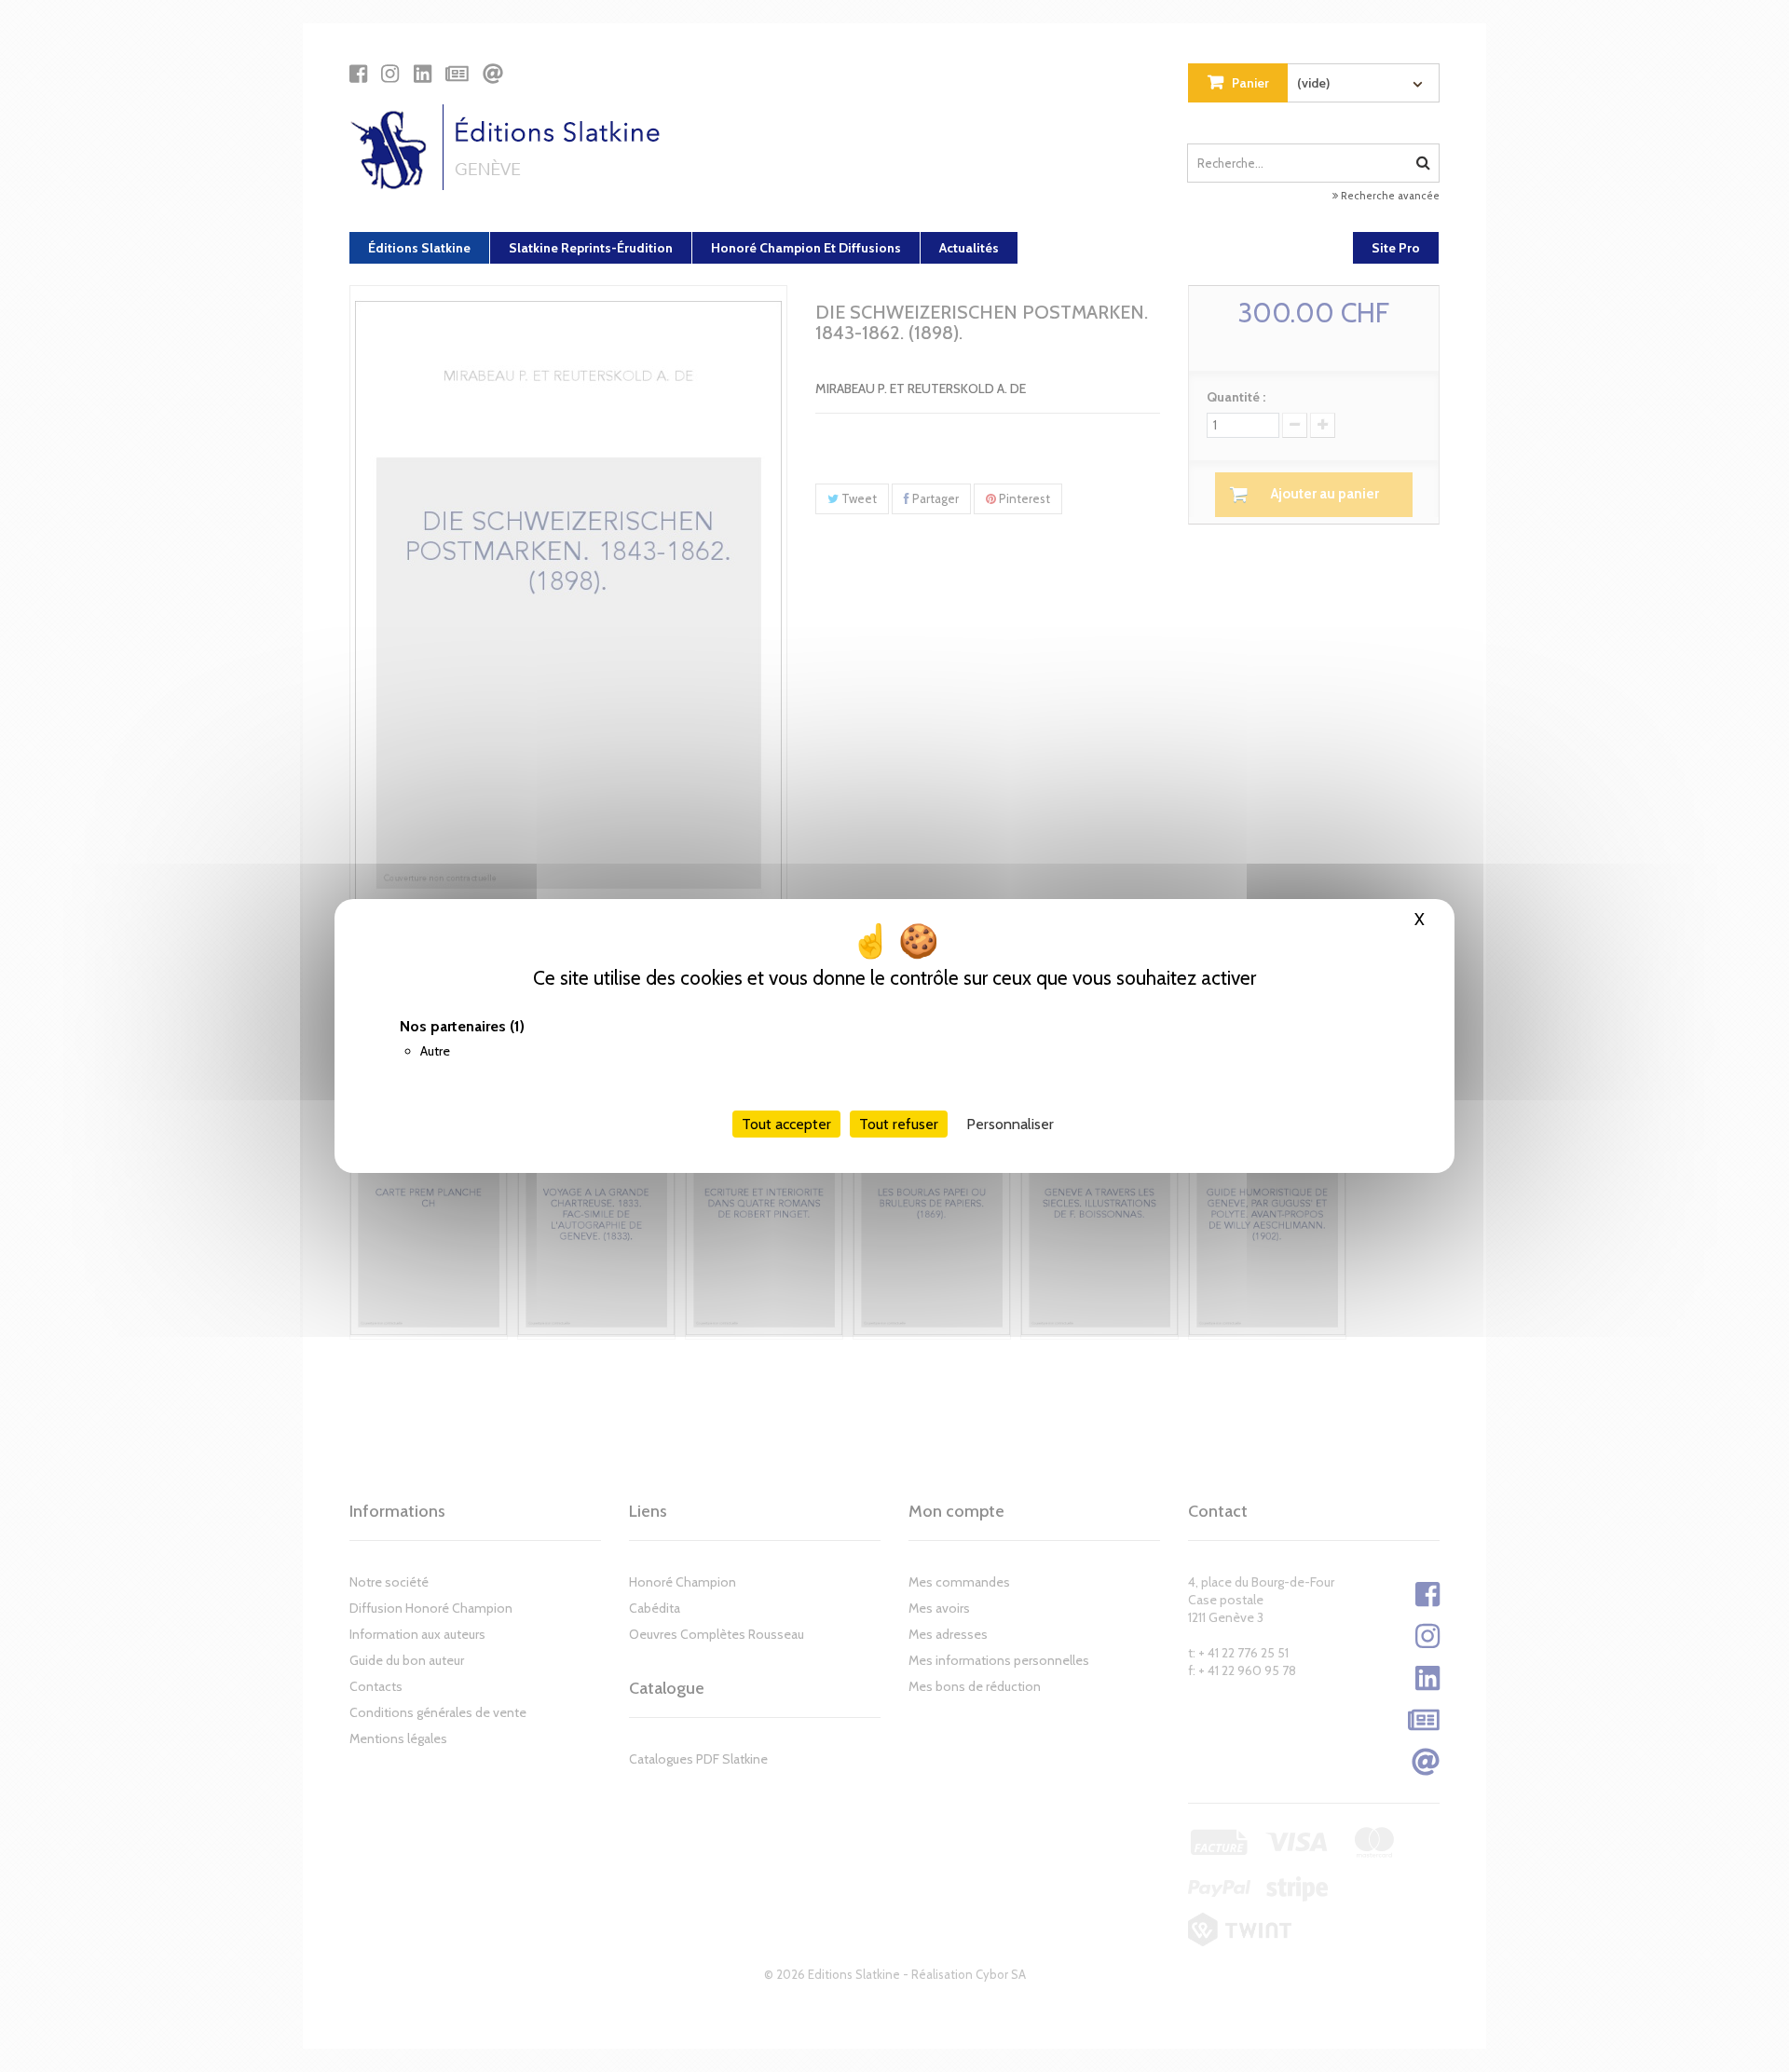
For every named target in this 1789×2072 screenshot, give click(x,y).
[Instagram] (390, 74)
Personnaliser (1010, 1124)
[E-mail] (493, 74)
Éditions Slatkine (419, 248)
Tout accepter (786, 1124)
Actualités (969, 248)
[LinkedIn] (423, 74)
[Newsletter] (457, 74)
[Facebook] (358, 74)
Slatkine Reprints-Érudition (591, 248)
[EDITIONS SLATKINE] (512, 147)
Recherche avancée (1389, 196)
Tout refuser (899, 1124)
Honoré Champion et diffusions (806, 248)
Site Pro (1396, 248)
